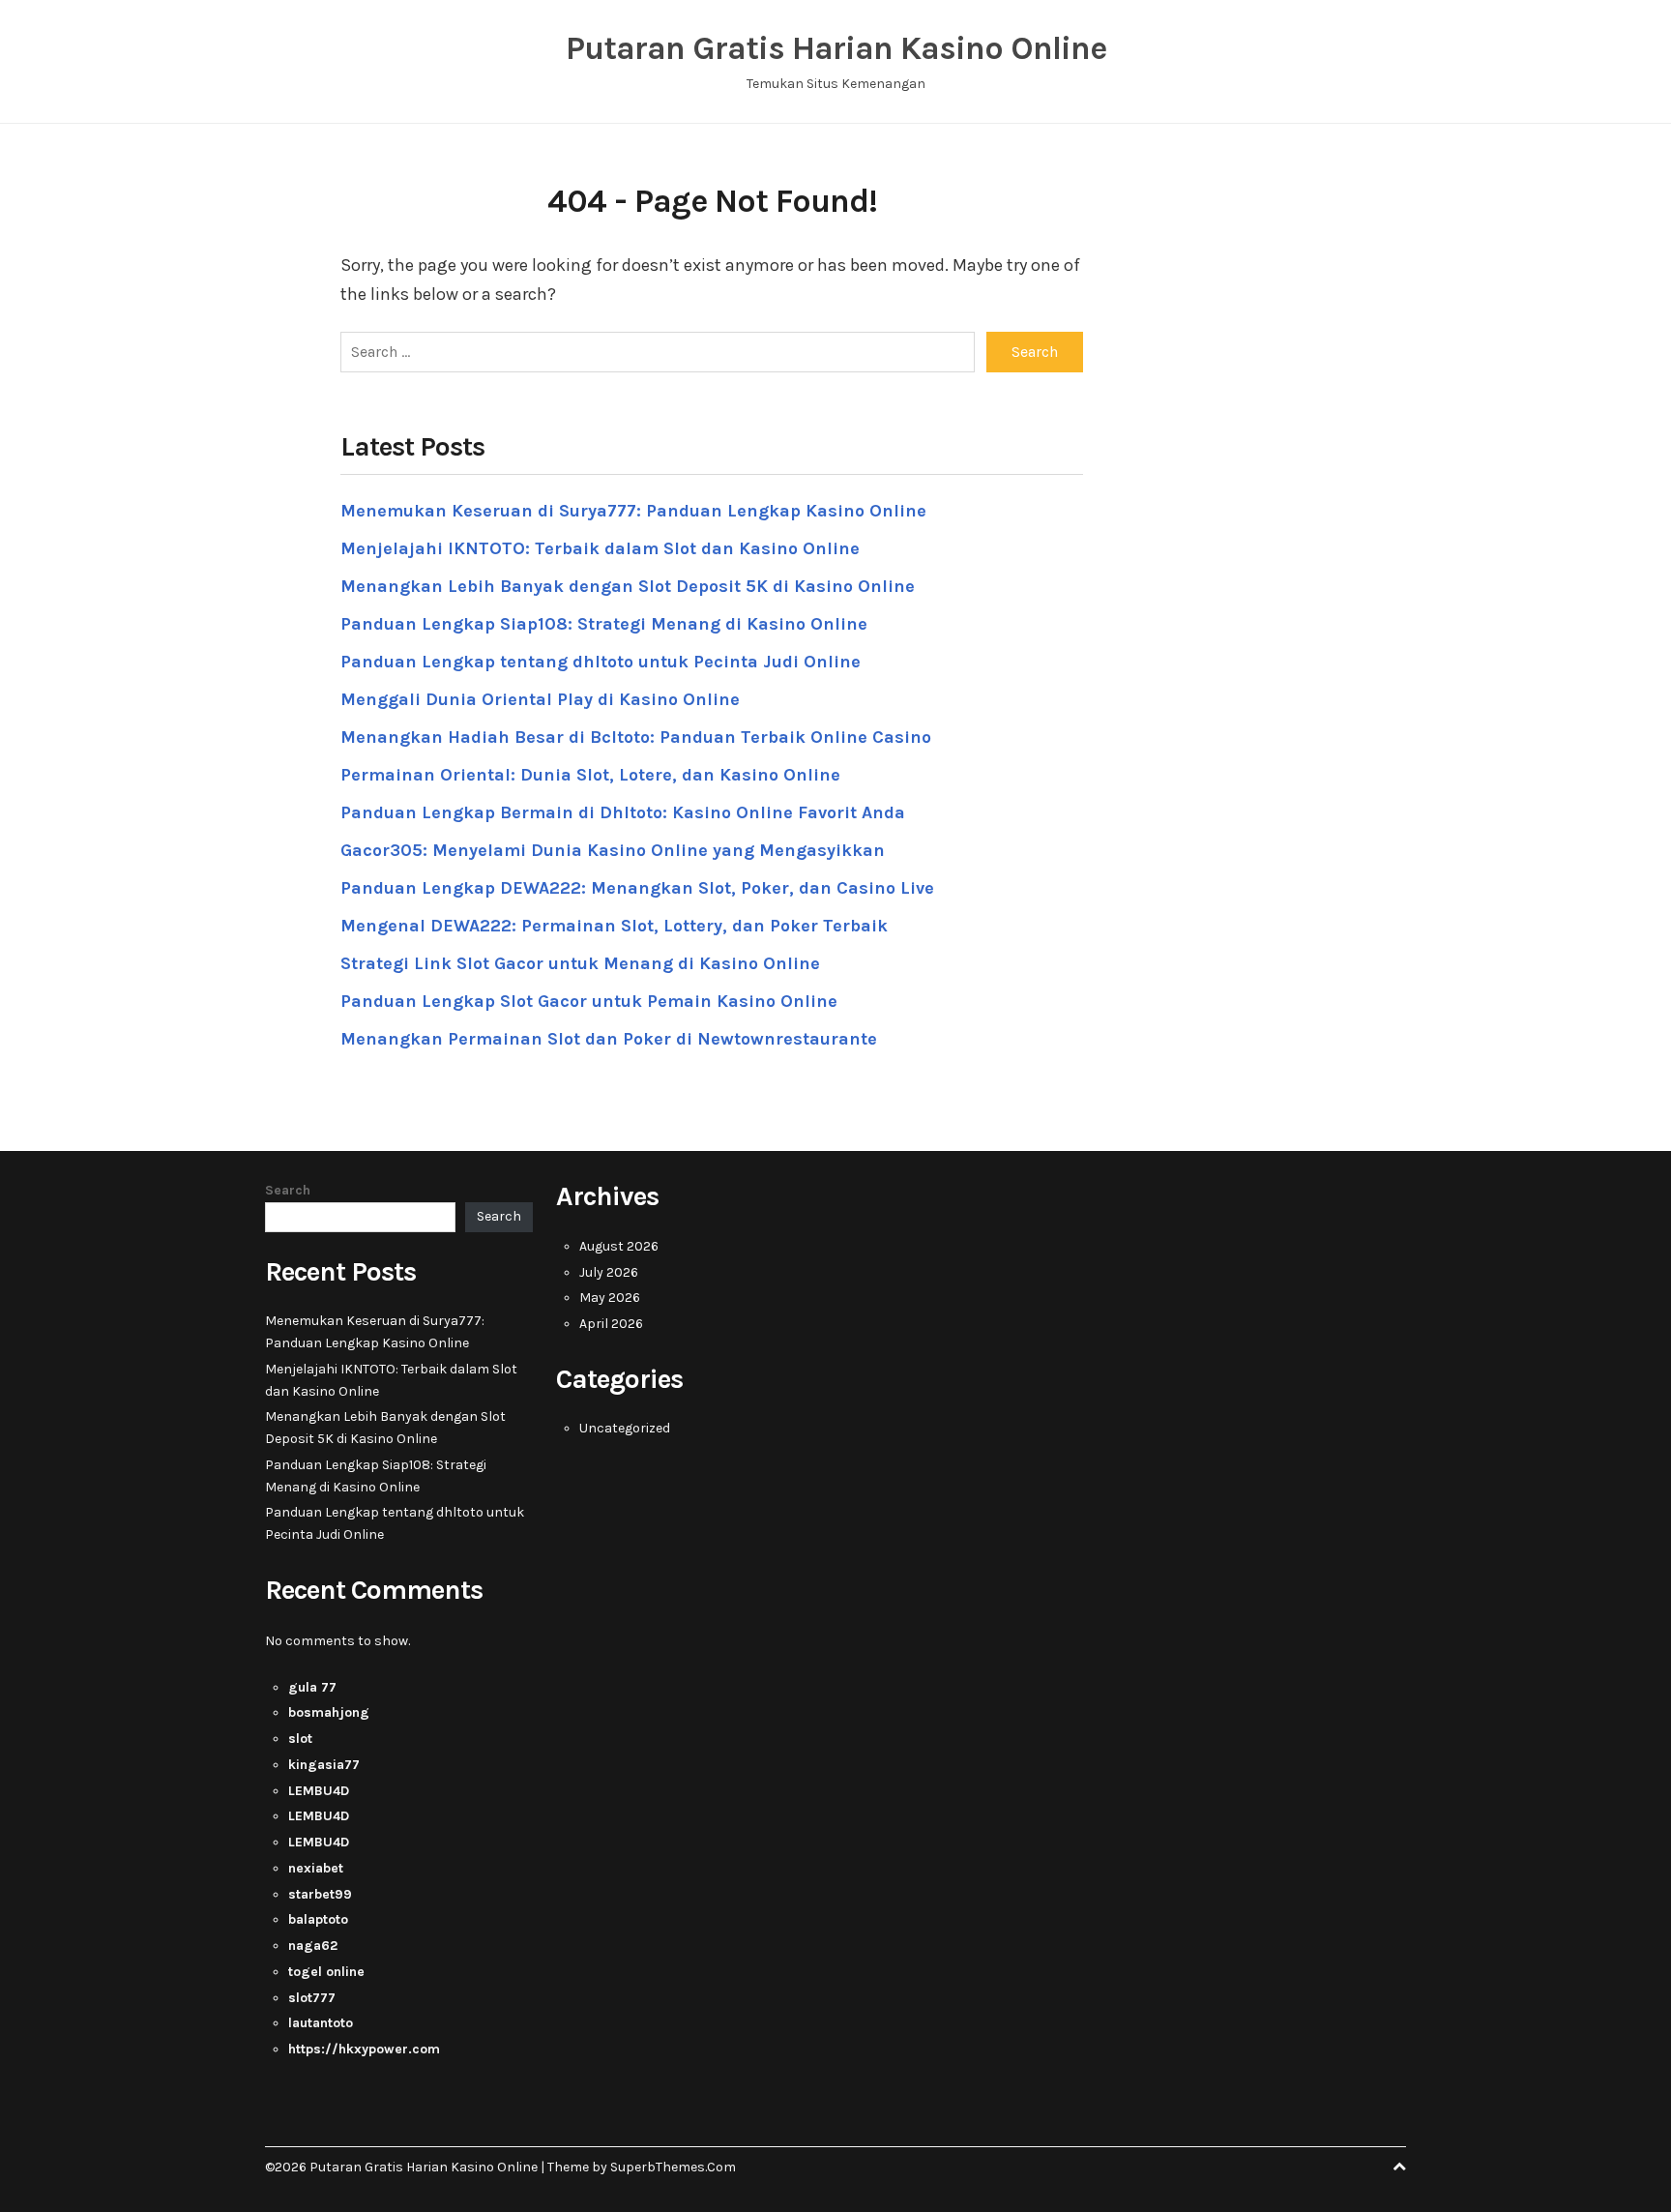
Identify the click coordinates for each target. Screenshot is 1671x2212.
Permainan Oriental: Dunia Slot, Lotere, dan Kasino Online (590, 775)
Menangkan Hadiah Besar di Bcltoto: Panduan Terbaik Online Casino (636, 737)
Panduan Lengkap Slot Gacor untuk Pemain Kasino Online (589, 1001)
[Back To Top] (1399, 2167)
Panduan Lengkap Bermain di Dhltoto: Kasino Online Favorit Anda (623, 812)
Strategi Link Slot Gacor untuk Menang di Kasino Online (580, 963)
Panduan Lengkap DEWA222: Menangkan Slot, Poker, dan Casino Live (637, 888)
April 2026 (611, 1324)
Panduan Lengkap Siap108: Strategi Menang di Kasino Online (604, 624)
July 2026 (609, 1272)
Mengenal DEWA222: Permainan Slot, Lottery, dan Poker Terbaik (614, 926)
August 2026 (619, 1246)
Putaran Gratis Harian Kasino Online (836, 48)
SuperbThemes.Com (673, 2167)
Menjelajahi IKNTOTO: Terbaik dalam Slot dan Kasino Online (600, 548)
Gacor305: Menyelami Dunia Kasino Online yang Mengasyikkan (613, 850)
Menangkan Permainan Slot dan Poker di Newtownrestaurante (609, 1039)
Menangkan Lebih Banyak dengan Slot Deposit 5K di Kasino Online (628, 586)
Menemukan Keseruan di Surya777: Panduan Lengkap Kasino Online (633, 511)
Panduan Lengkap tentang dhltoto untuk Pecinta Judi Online (601, 662)
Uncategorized (625, 1428)
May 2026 (610, 1298)
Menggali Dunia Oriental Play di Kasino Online (540, 699)
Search (288, 1190)
